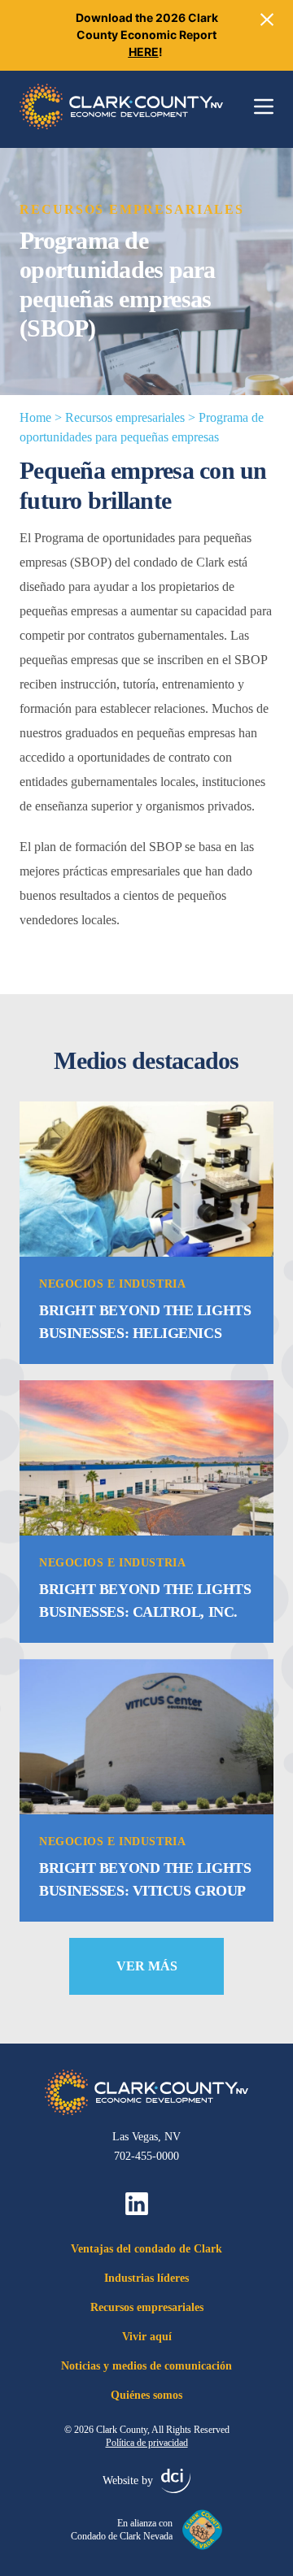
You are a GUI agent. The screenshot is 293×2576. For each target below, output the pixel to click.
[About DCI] (176, 2481)
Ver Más (147, 1966)
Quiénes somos (146, 2395)
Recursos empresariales (125, 417)
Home (35, 417)
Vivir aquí (147, 2337)
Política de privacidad (147, 2443)
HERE (144, 52)
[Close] (267, 20)
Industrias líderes (146, 2278)
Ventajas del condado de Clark (146, 2249)
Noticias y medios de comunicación (146, 2366)
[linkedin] (137, 2204)
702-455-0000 (146, 2156)
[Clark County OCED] (121, 106)
